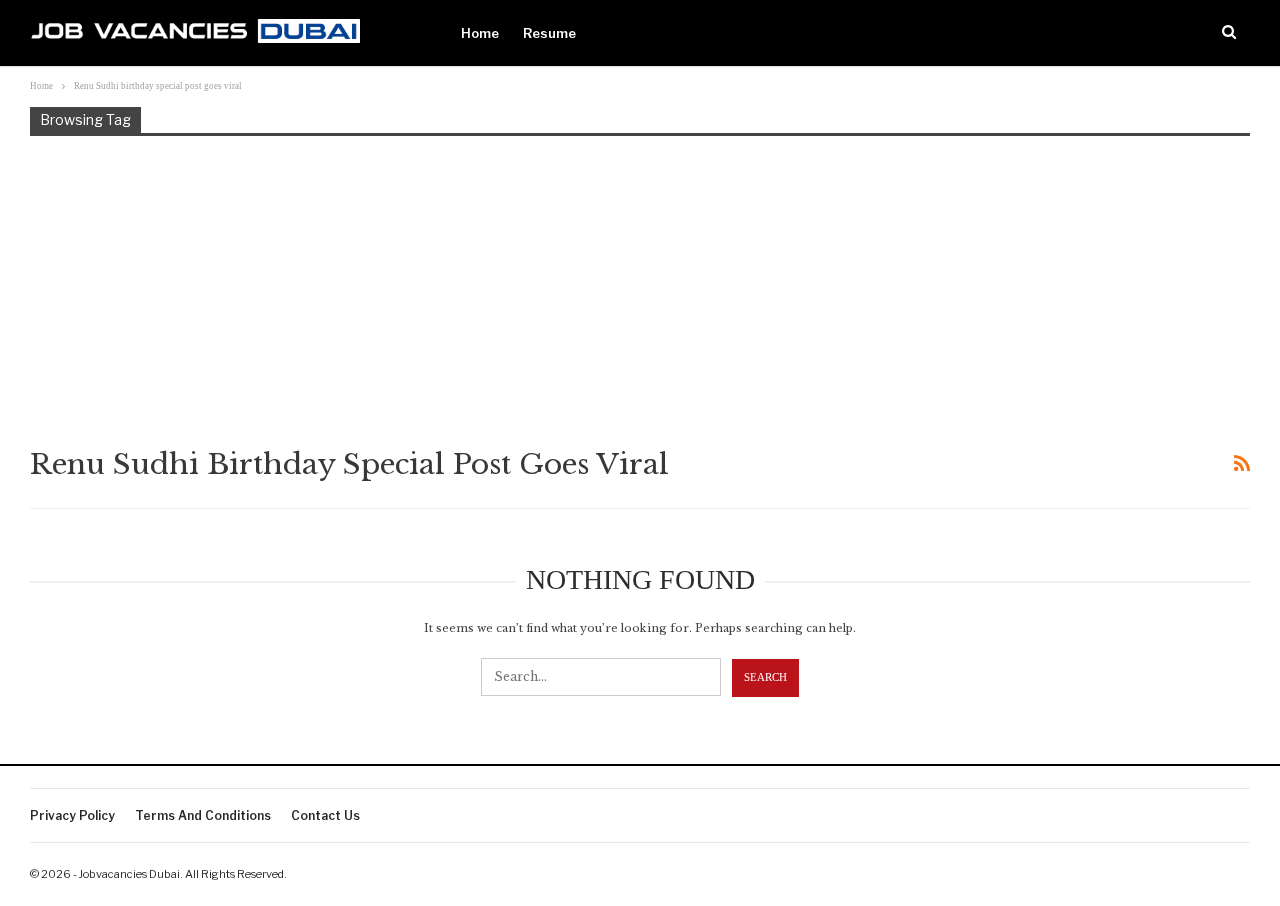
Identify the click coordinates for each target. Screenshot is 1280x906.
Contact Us (325, 815)
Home (480, 33)
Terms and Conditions (203, 815)
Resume (549, 33)
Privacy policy (72, 815)
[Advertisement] (640, 290)
